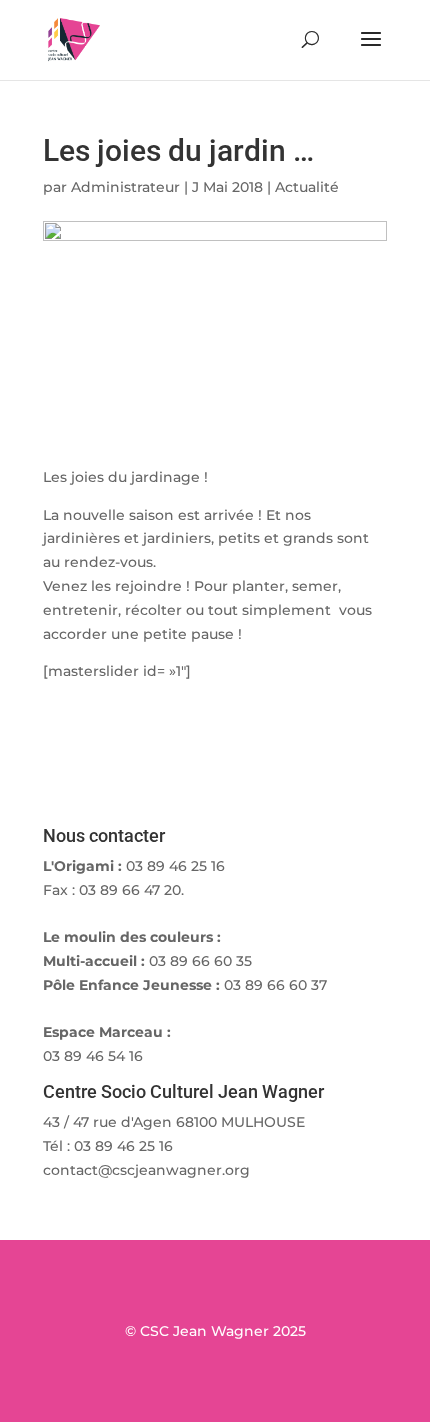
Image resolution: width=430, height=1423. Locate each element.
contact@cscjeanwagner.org (146, 1170)
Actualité (307, 187)
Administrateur (125, 187)
